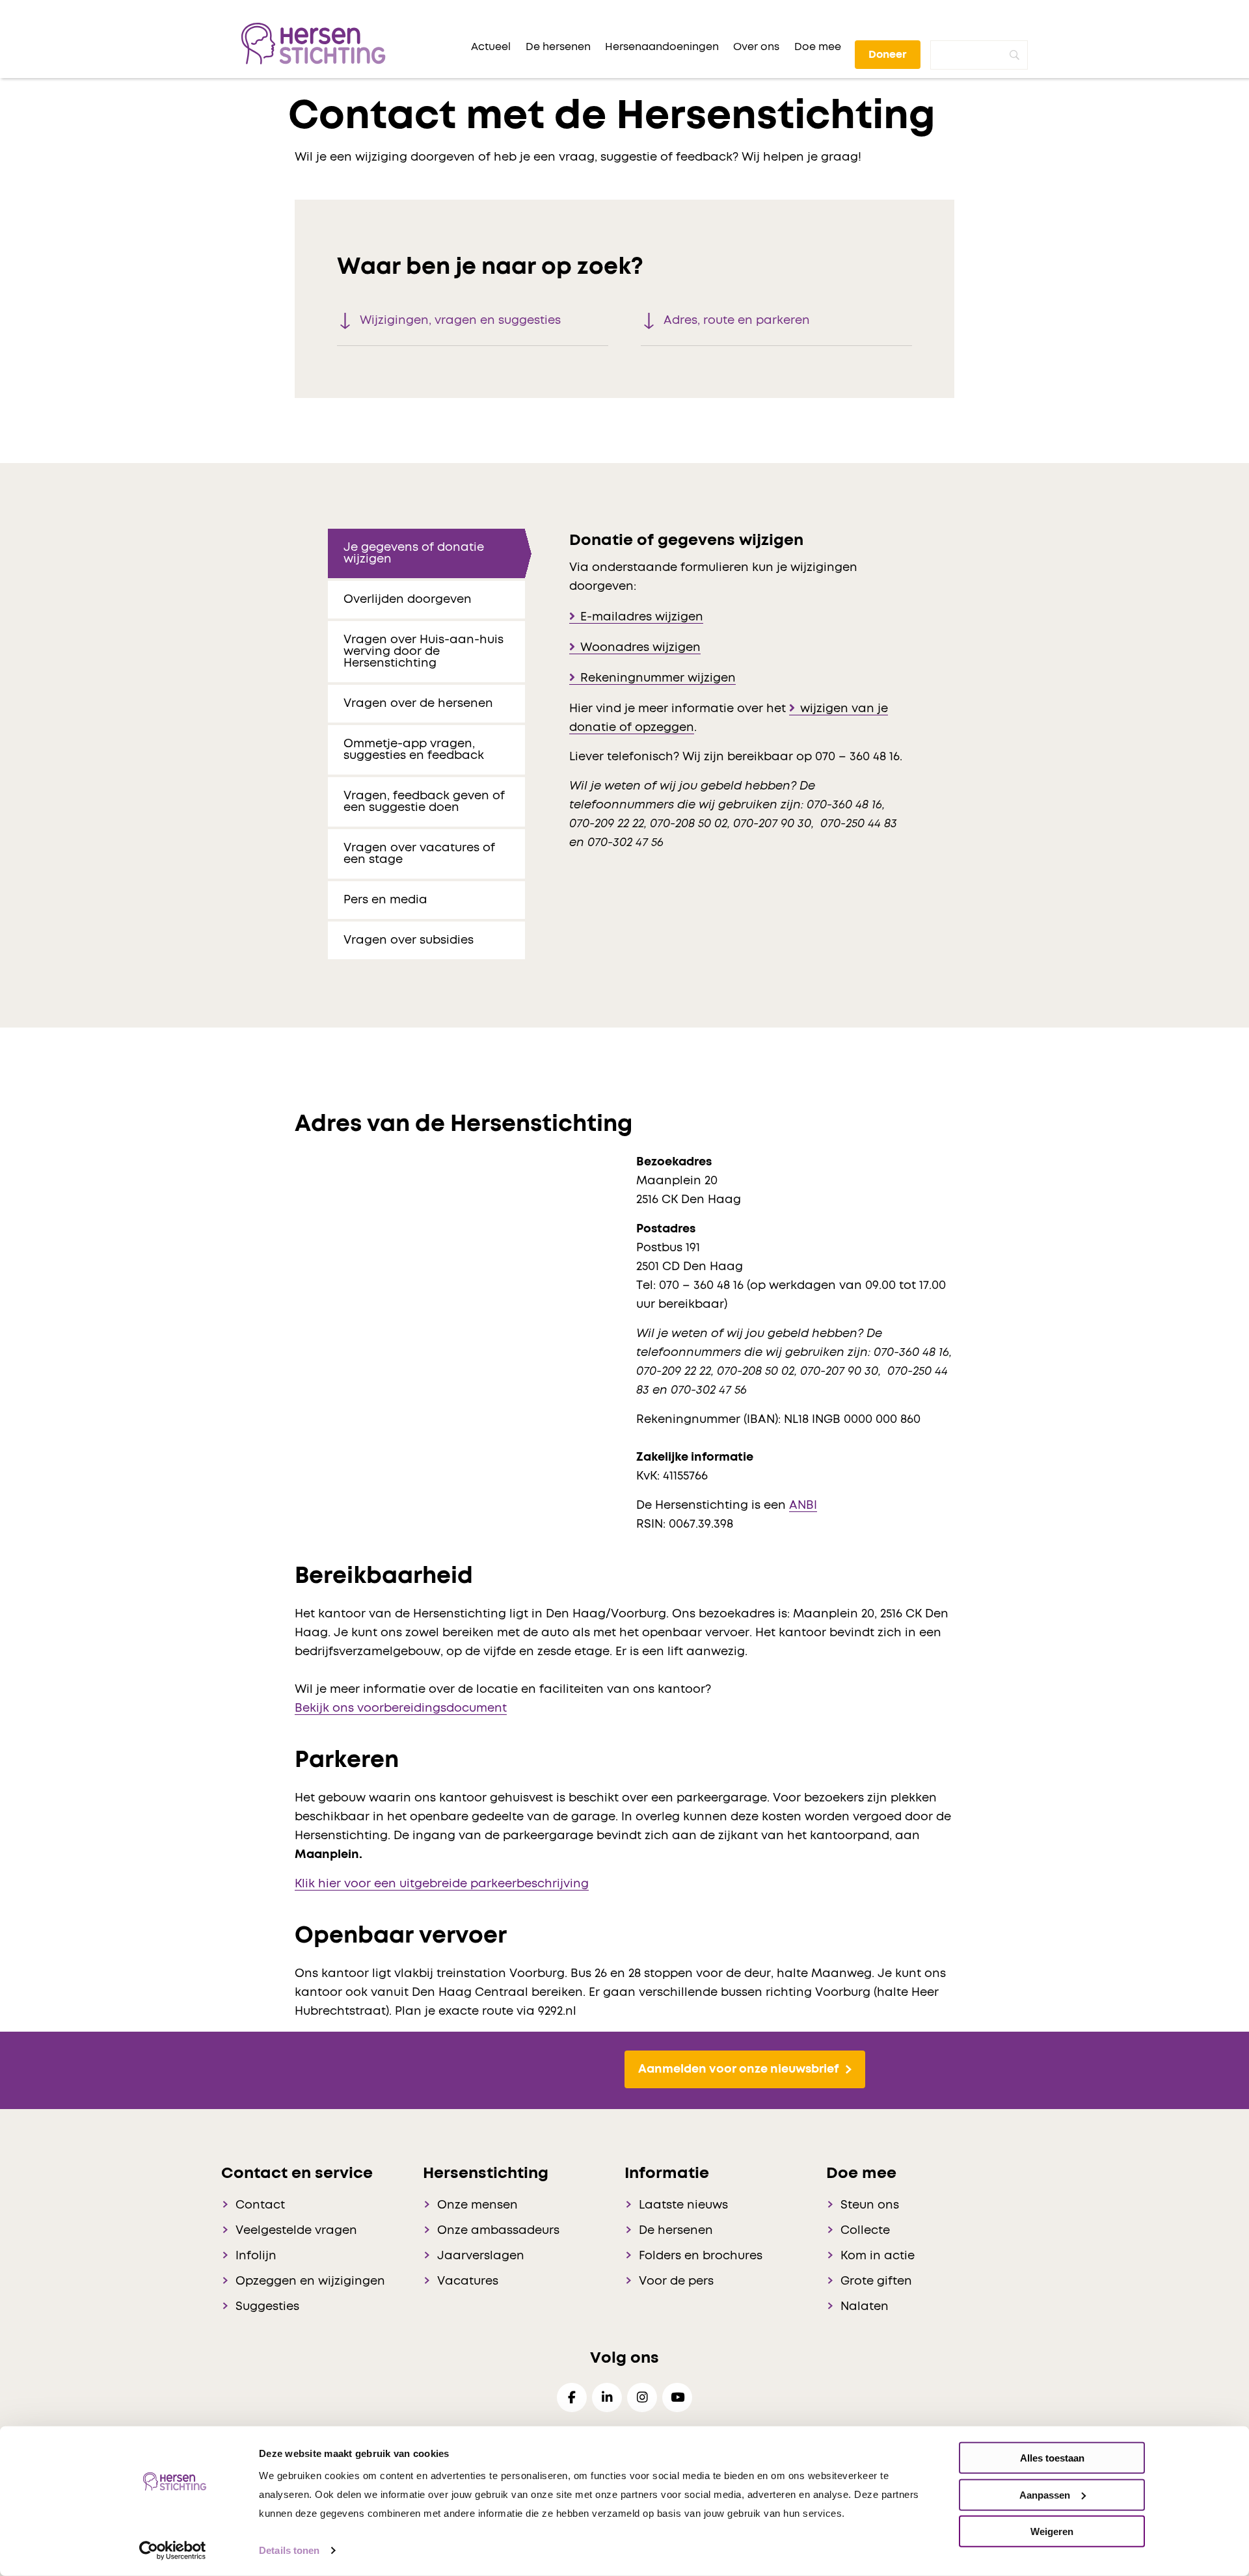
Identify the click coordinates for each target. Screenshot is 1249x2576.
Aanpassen (1045, 2494)
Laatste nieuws (683, 2205)
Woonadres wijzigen (640, 648)
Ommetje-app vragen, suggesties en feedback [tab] (414, 750)
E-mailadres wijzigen (642, 617)
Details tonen (289, 2550)
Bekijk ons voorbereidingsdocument (401, 1708)
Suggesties (267, 2307)
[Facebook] (572, 2397)
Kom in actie (878, 2256)
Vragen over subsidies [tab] (409, 940)
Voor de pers (676, 2281)
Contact (260, 2205)
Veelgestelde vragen (296, 2231)
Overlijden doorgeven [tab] (408, 600)
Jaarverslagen (481, 2256)
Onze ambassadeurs (498, 2231)
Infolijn (256, 2256)
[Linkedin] (607, 2397)
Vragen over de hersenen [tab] (418, 704)
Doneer (888, 55)
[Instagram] (642, 2397)
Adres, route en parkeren (737, 321)
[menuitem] (491, 47)
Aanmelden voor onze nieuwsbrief (738, 2069)
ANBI (803, 1506)
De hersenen (676, 2231)
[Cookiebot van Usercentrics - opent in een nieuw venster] (173, 2551)
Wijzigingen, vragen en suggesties (460, 321)
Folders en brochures (701, 2256)
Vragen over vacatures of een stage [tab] (419, 854)
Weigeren (1052, 2531)
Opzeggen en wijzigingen (310, 2281)
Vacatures (468, 2281)
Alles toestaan (1052, 2458)
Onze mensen (477, 2205)
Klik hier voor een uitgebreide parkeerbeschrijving (442, 1884)
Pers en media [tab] (385, 900)
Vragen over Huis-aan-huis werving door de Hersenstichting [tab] (423, 652)
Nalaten (865, 2307)
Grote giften (876, 2281)
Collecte (865, 2231)
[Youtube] (677, 2397)
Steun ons (870, 2205)
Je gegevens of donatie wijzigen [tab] (414, 553)
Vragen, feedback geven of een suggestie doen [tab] (424, 802)
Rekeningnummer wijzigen (658, 678)
